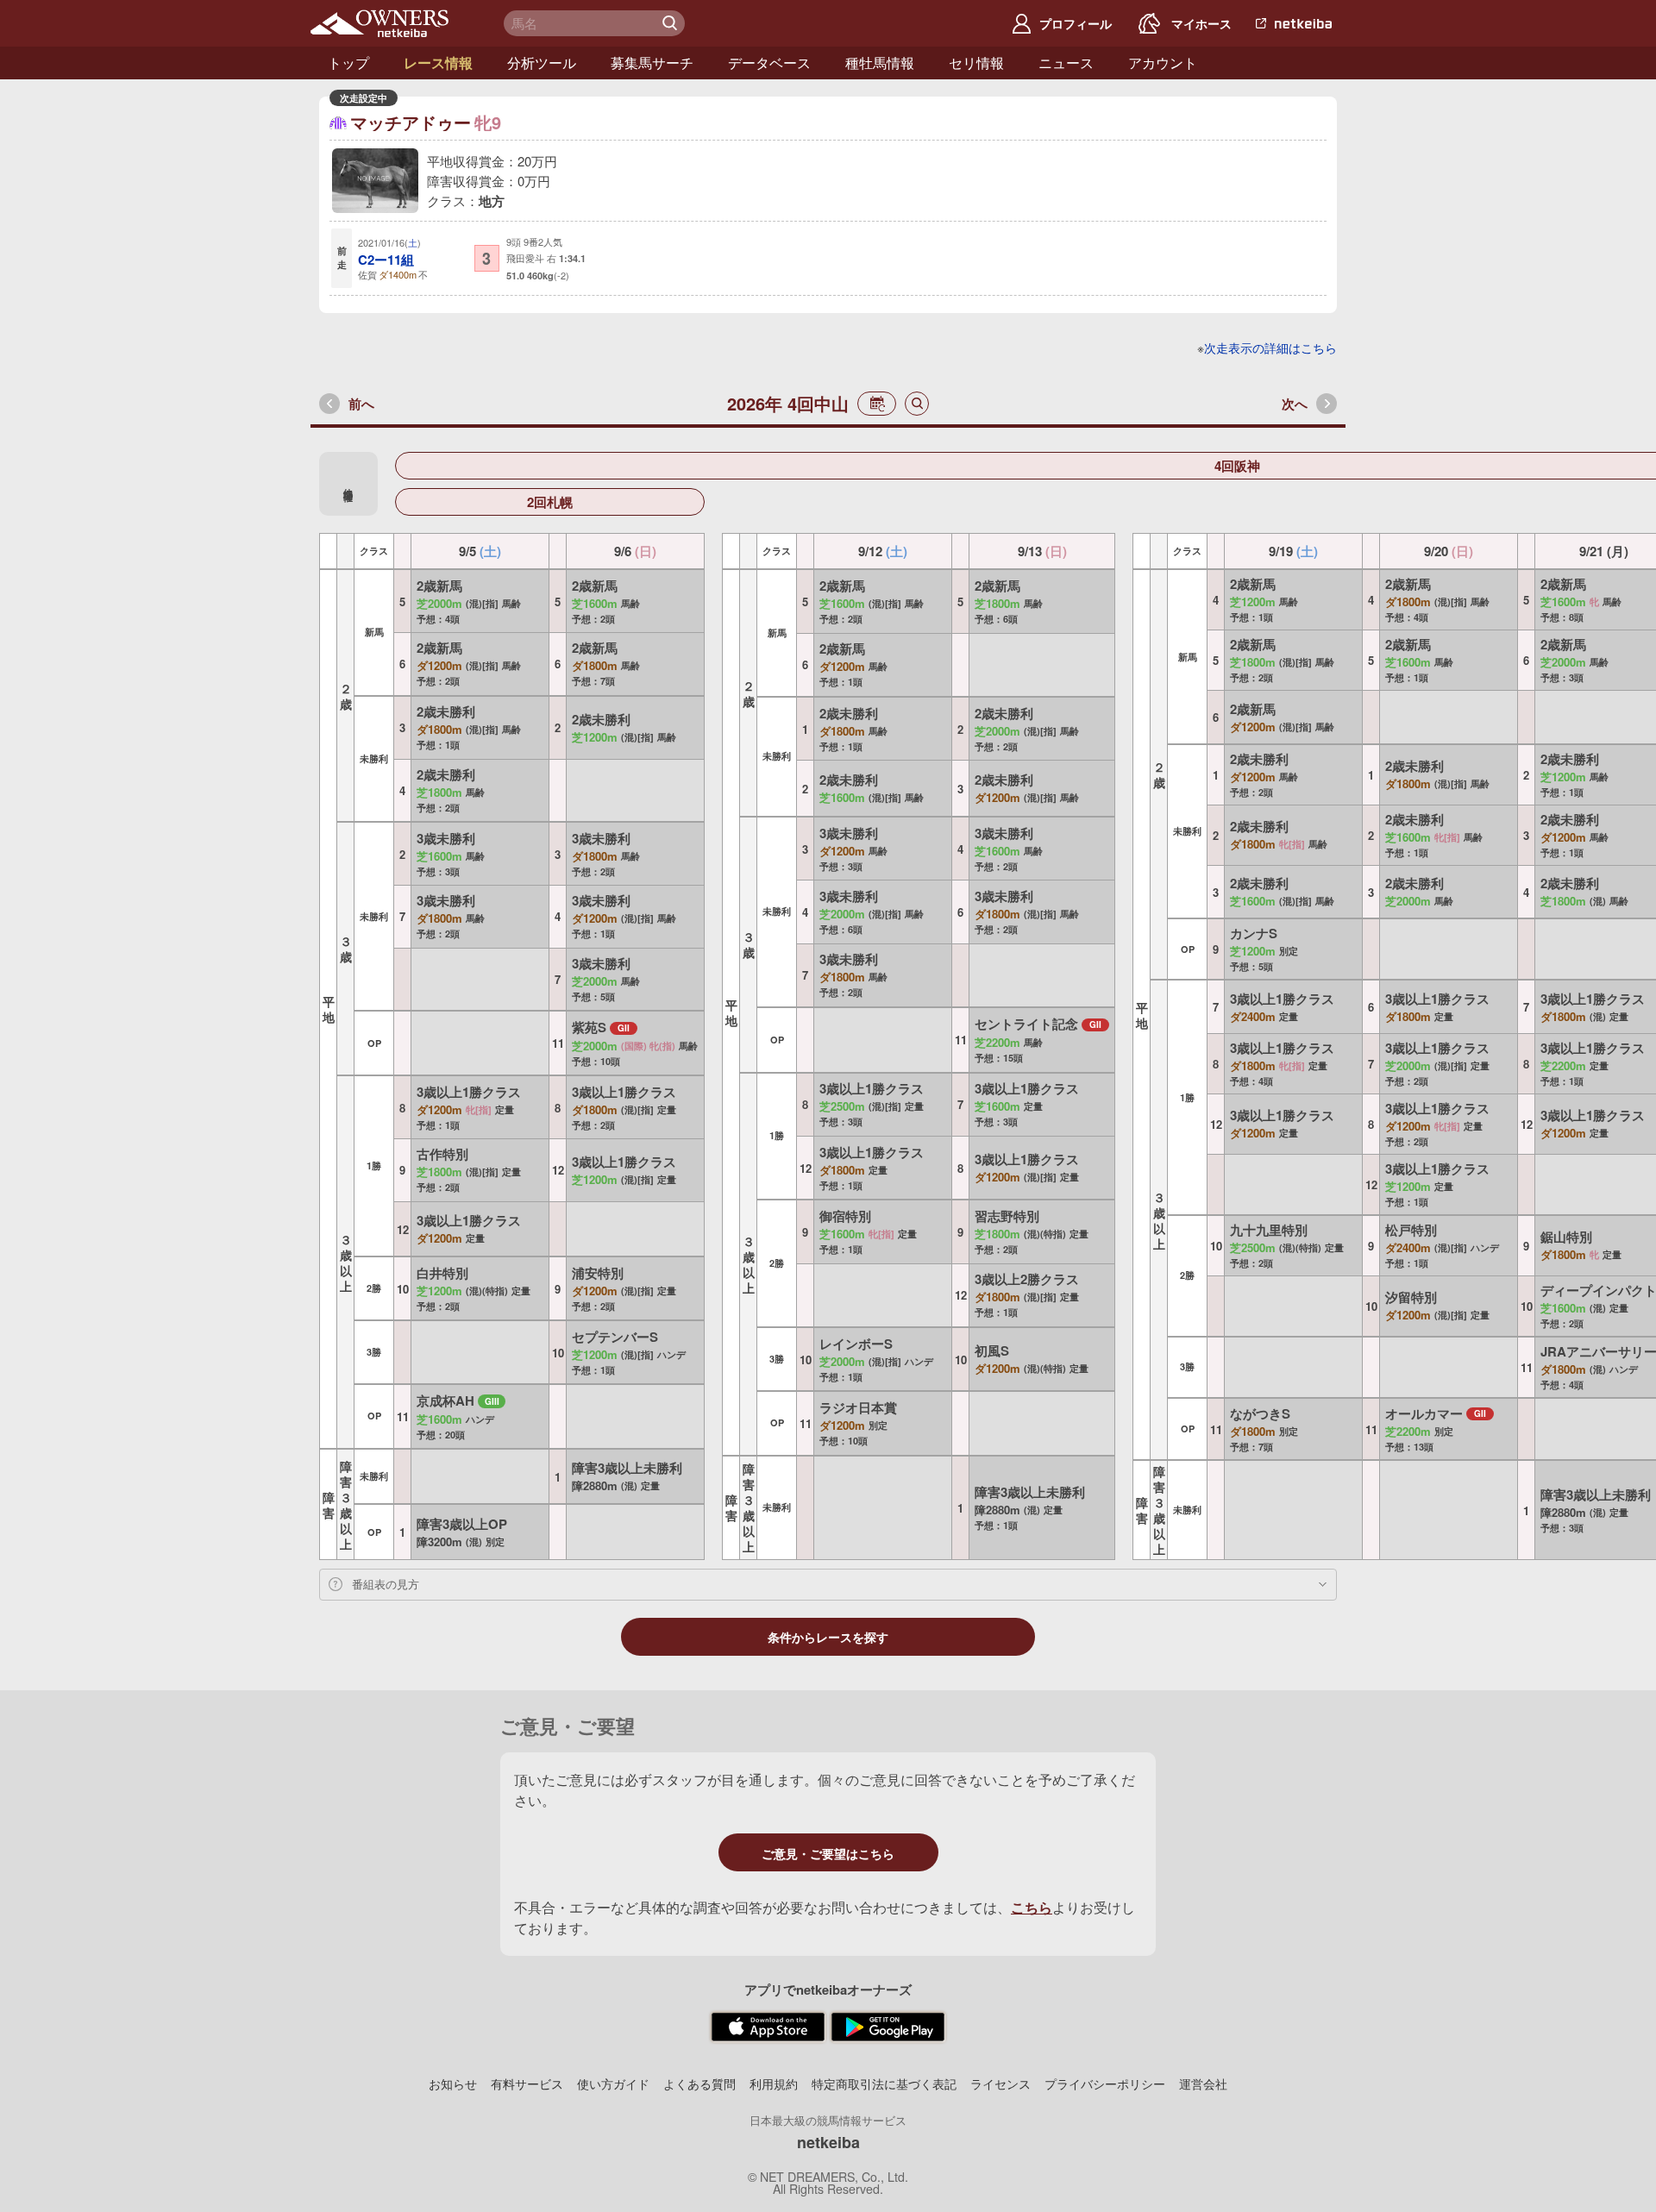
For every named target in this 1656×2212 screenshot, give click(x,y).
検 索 (672, 23)
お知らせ (453, 2084)
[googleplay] (888, 2027)
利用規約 (774, 2084)
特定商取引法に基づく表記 (884, 2084)
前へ (361, 404)
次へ (1295, 404)
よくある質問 (699, 2084)
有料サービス (527, 2084)
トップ (348, 63)
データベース (769, 63)
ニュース (1066, 63)
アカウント (1163, 63)
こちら (1032, 1907)
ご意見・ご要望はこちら (828, 1853)
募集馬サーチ (652, 63)
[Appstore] (768, 2027)
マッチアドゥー (411, 122)
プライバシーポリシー (1105, 2084)
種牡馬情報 (880, 63)
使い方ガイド (613, 2084)
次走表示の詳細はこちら (1270, 348)
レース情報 (438, 63)
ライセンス (1000, 2084)
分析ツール (542, 63)
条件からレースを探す (828, 1638)
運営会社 (1203, 2084)
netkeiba (828, 2142)
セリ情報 (976, 63)
